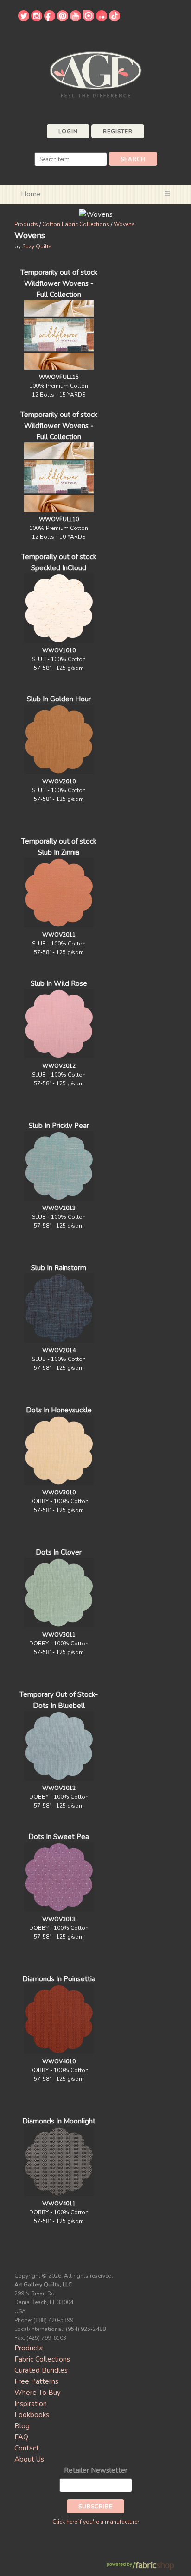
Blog (22, 2426)
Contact (27, 2448)
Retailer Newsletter (96, 2470)
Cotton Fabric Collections (76, 224)
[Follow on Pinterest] (63, 19)
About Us (29, 2459)
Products (26, 224)
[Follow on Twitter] (24, 19)
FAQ (21, 2437)
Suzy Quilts (37, 246)
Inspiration (31, 2404)
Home (31, 194)
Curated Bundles (41, 2370)
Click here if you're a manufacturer (96, 2522)
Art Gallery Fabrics (95, 73)
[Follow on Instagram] (37, 19)
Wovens (124, 224)
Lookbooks (32, 2415)
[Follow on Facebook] (50, 19)
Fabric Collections (42, 2359)
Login (68, 132)
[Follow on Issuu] (89, 19)
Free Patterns (36, 2381)
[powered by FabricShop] (140, 2566)
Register (118, 132)
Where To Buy (38, 2393)
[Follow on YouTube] (76, 19)
